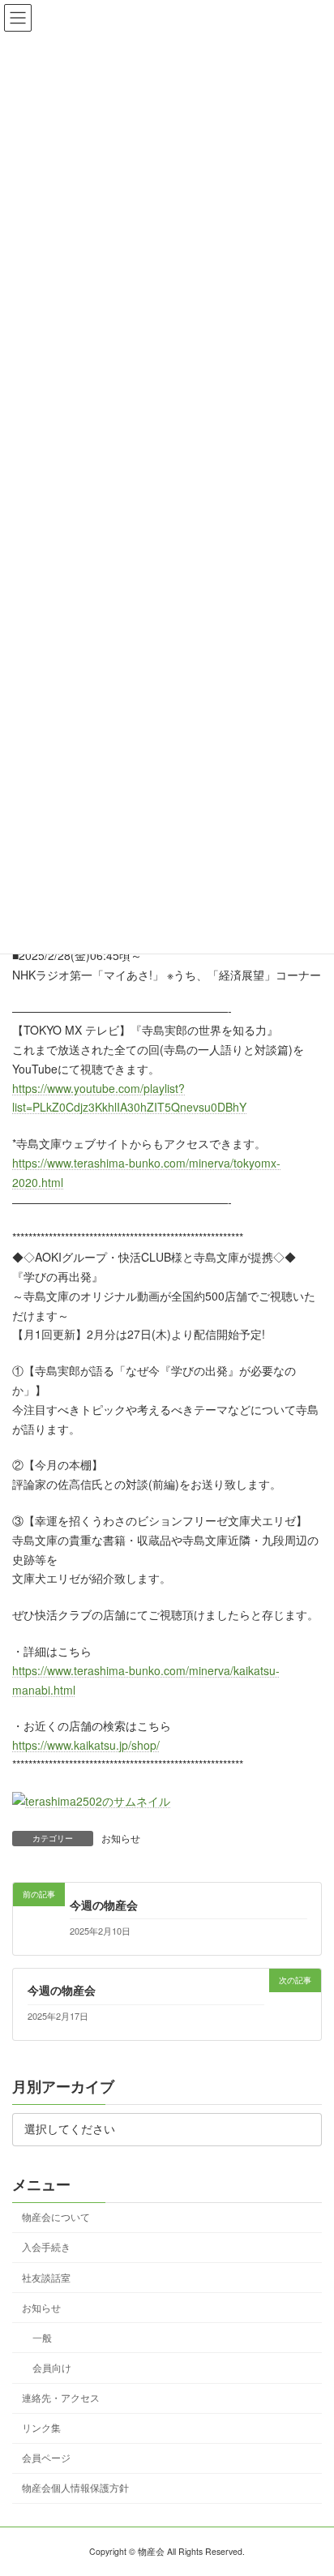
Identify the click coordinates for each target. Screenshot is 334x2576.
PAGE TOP (310, 2484)
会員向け (52, 2367)
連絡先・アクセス (61, 2397)
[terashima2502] (91, 1801)
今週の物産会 (104, 1905)
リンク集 (41, 2427)
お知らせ (121, 1838)
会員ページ (46, 2457)
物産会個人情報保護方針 (75, 2487)
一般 (42, 2337)
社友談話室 (46, 2276)
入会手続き (46, 2246)
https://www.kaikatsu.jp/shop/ (86, 1745)
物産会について (56, 2216)
